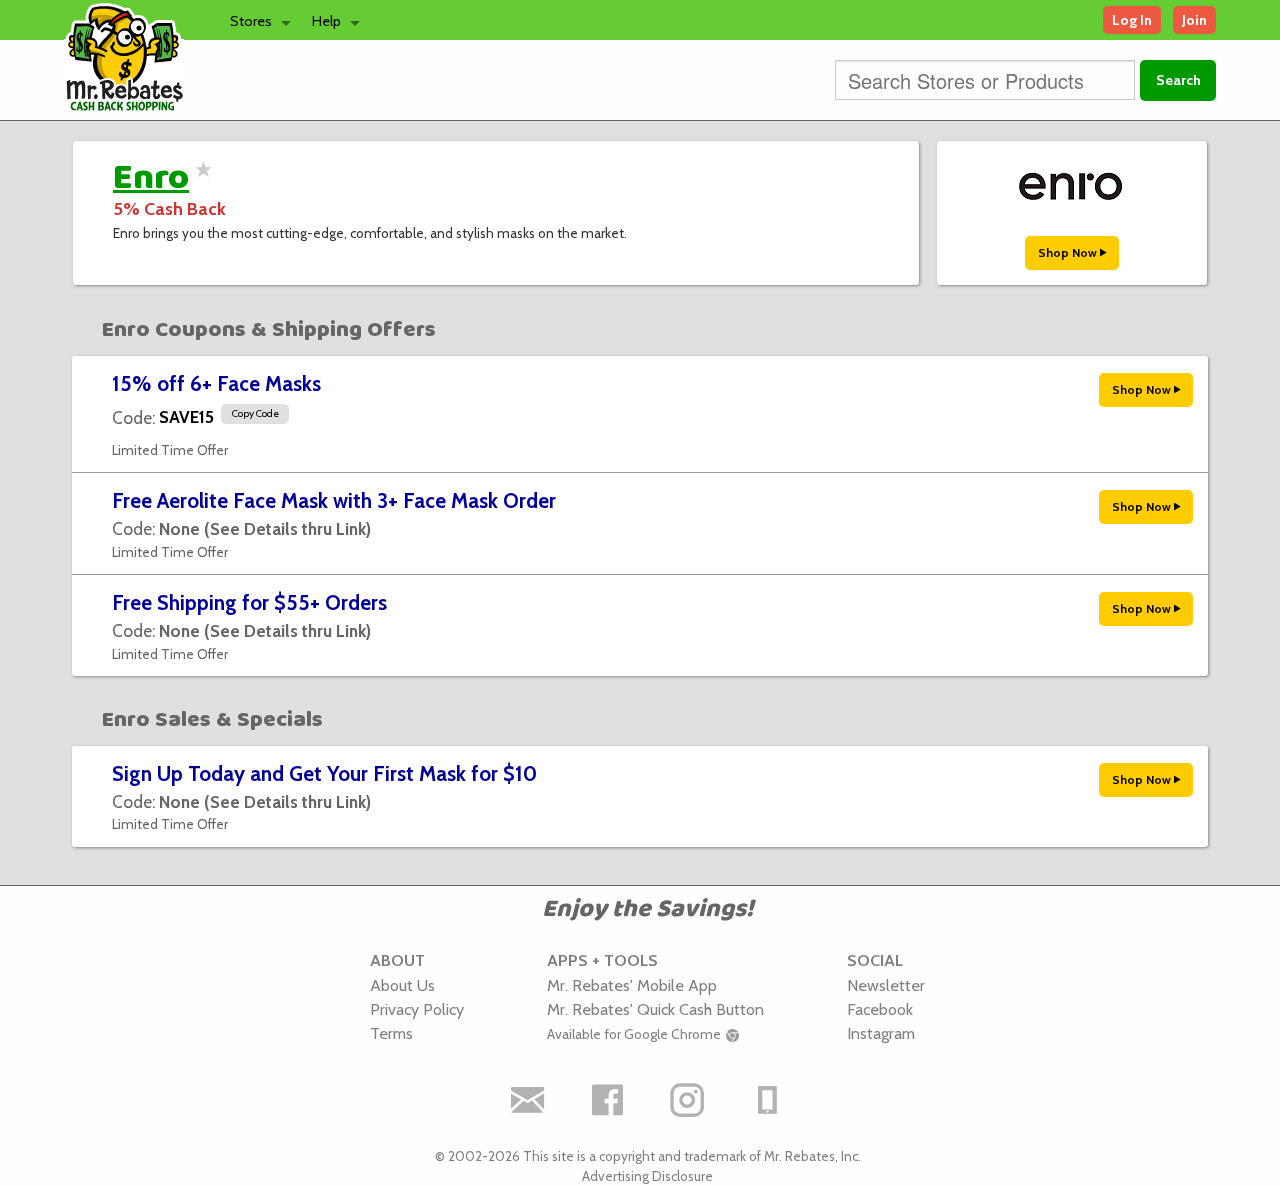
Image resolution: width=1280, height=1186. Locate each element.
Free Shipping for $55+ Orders (249, 602)
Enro (151, 178)
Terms (391, 1033)
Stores (251, 21)
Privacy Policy (417, 1009)
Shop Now (1069, 252)
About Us (402, 985)
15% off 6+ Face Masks (216, 383)
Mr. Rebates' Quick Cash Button (655, 1009)
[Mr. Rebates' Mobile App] (768, 1101)
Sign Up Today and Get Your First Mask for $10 (324, 773)
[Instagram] (688, 1101)
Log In (1132, 20)
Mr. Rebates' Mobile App (632, 985)
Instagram (881, 1033)
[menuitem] (255, 20)
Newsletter (886, 985)
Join (1194, 20)
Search (1178, 80)
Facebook (880, 1009)
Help (326, 21)
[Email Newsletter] (528, 1101)
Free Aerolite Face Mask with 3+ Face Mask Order (334, 500)
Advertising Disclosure (647, 1176)
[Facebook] (608, 1101)
